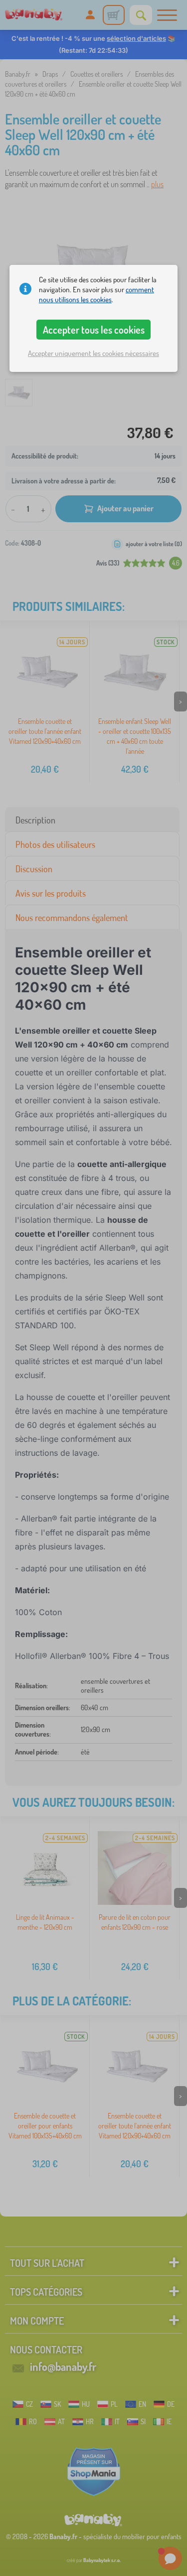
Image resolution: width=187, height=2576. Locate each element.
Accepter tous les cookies (94, 330)
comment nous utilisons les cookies (96, 294)
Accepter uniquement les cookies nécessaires (93, 353)
